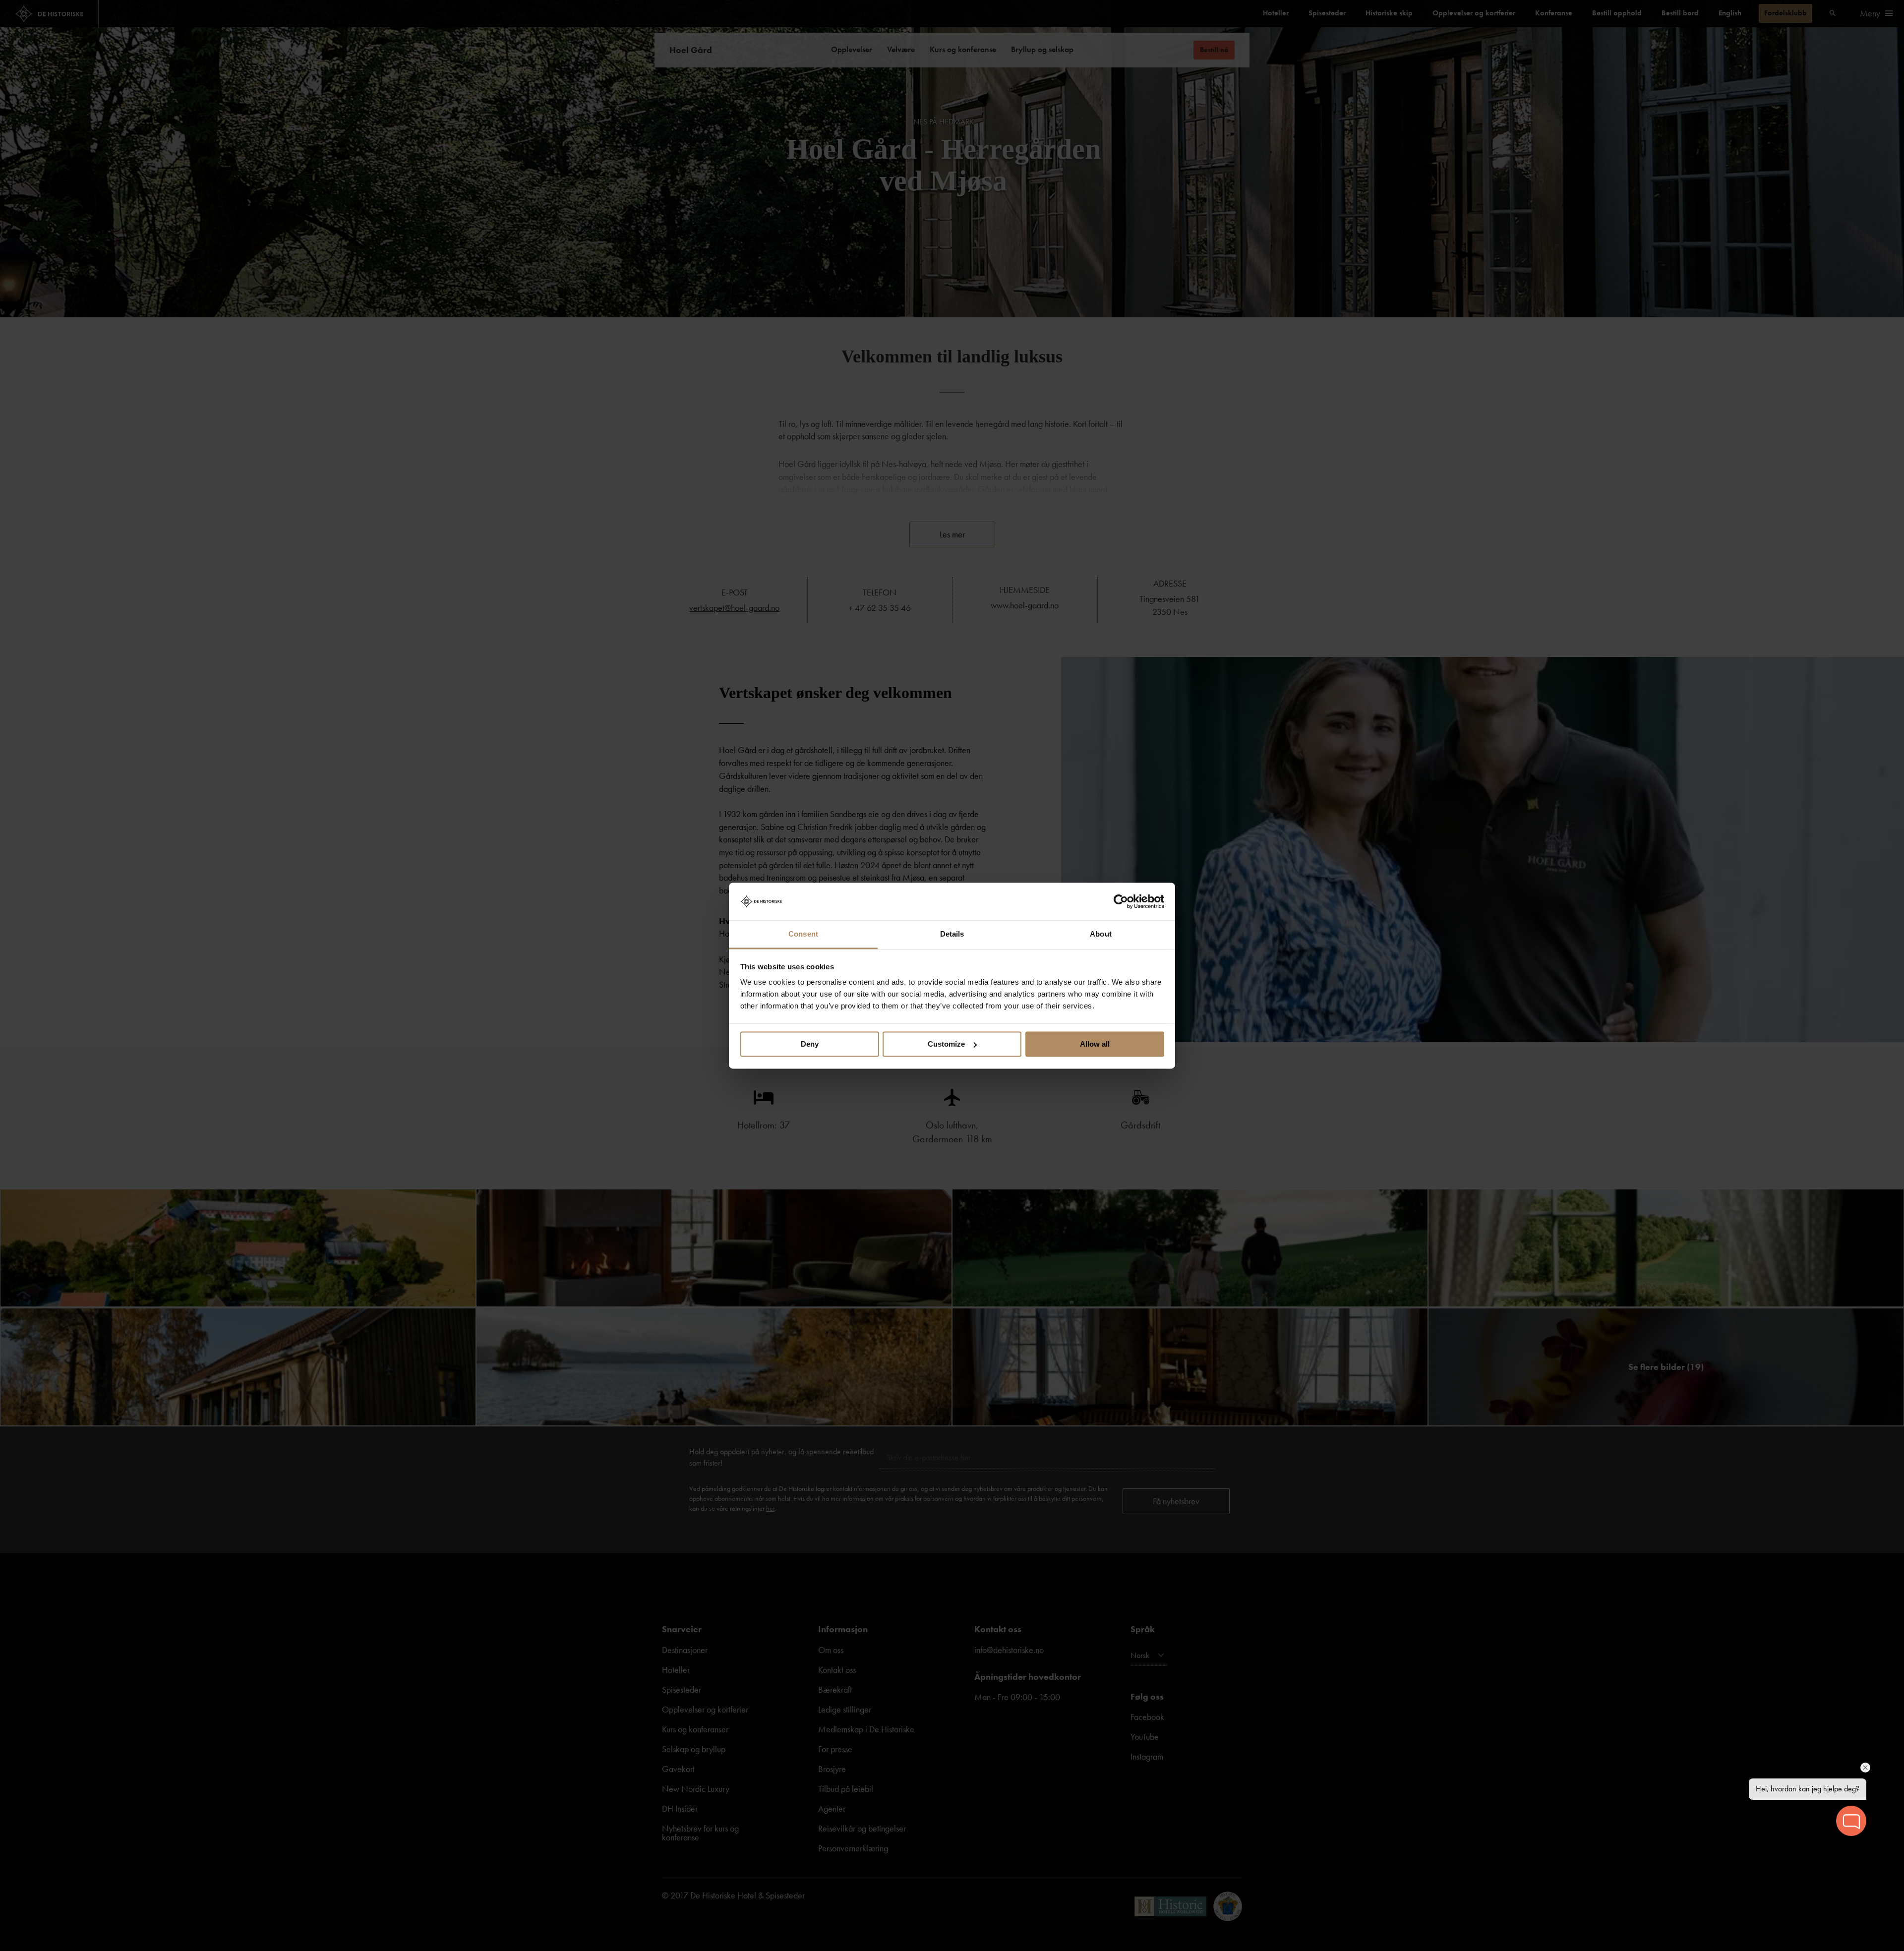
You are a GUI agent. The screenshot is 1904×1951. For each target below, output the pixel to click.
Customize (946, 1044)
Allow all (1095, 1044)
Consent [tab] (803, 934)
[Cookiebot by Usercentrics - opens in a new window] (1121, 901)
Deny (810, 1044)
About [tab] (1101, 934)
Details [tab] (952, 934)
